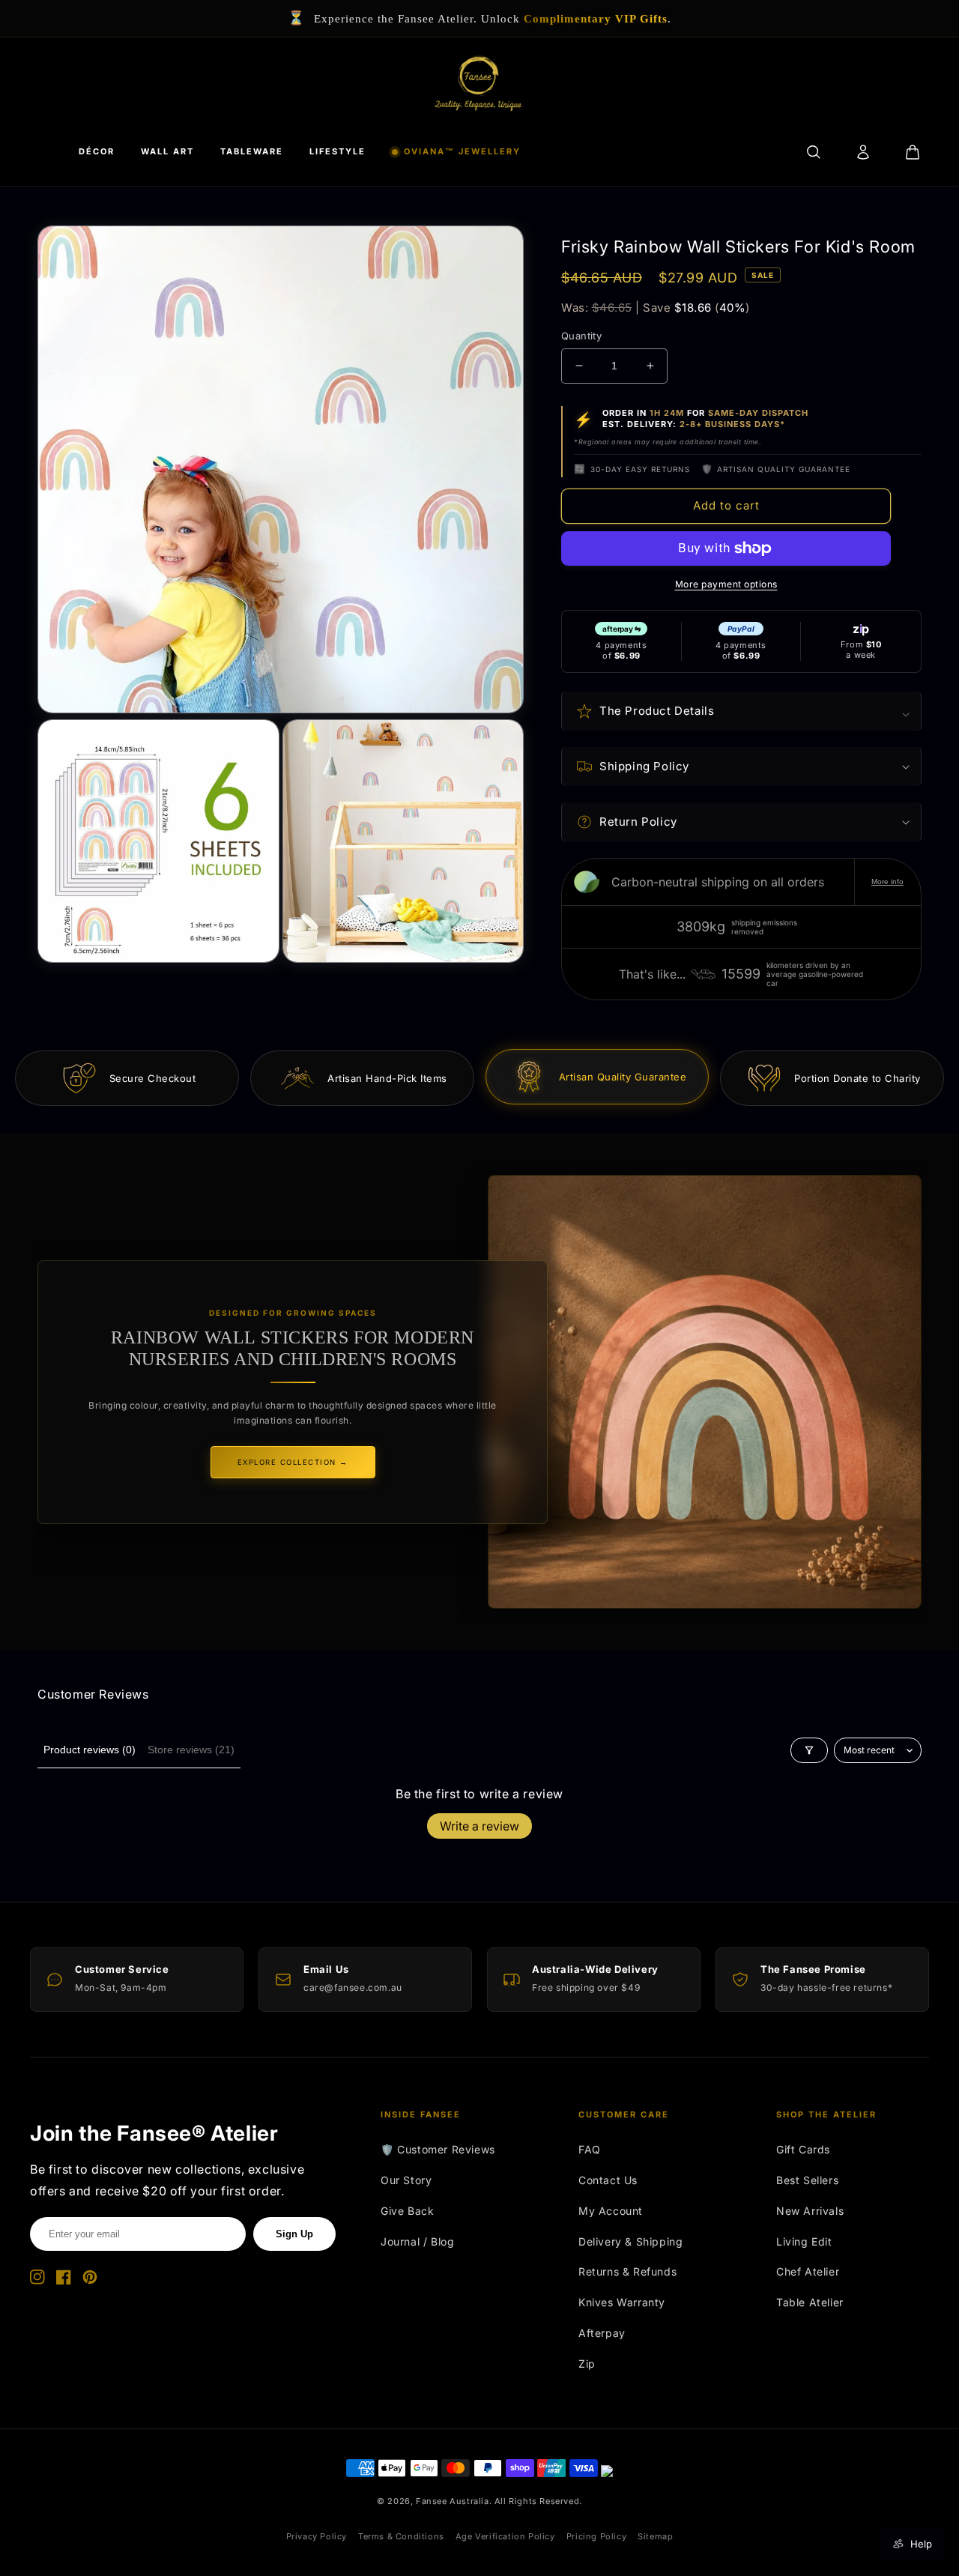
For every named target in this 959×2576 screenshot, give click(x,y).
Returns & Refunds (627, 2271)
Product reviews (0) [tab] (90, 1750)
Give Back (407, 2211)
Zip (587, 2364)
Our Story (406, 2180)
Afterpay (602, 2333)
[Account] (863, 152)
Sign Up (294, 2234)
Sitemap (655, 2536)
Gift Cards (803, 2149)
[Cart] (913, 152)
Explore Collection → (293, 1462)
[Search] (814, 152)
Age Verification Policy (505, 2536)
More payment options (726, 584)
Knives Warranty (622, 2302)
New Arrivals (810, 2211)
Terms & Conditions (401, 2536)
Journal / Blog (417, 2241)
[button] (741, 711)
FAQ (590, 2149)
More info (887, 882)
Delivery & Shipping (630, 2241)
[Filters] (809, 1750)
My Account (611, 2211)
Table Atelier (810, 2302)
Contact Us (608, 2180)
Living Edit (804, 2241)
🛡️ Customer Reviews (438, 2149)
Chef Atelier (808, 2271)
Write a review (479, 1826)
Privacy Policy (317, 2536)
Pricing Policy (596, 2536)
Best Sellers (807, 2180)
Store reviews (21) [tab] (191, 1750)
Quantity (581, 336)
